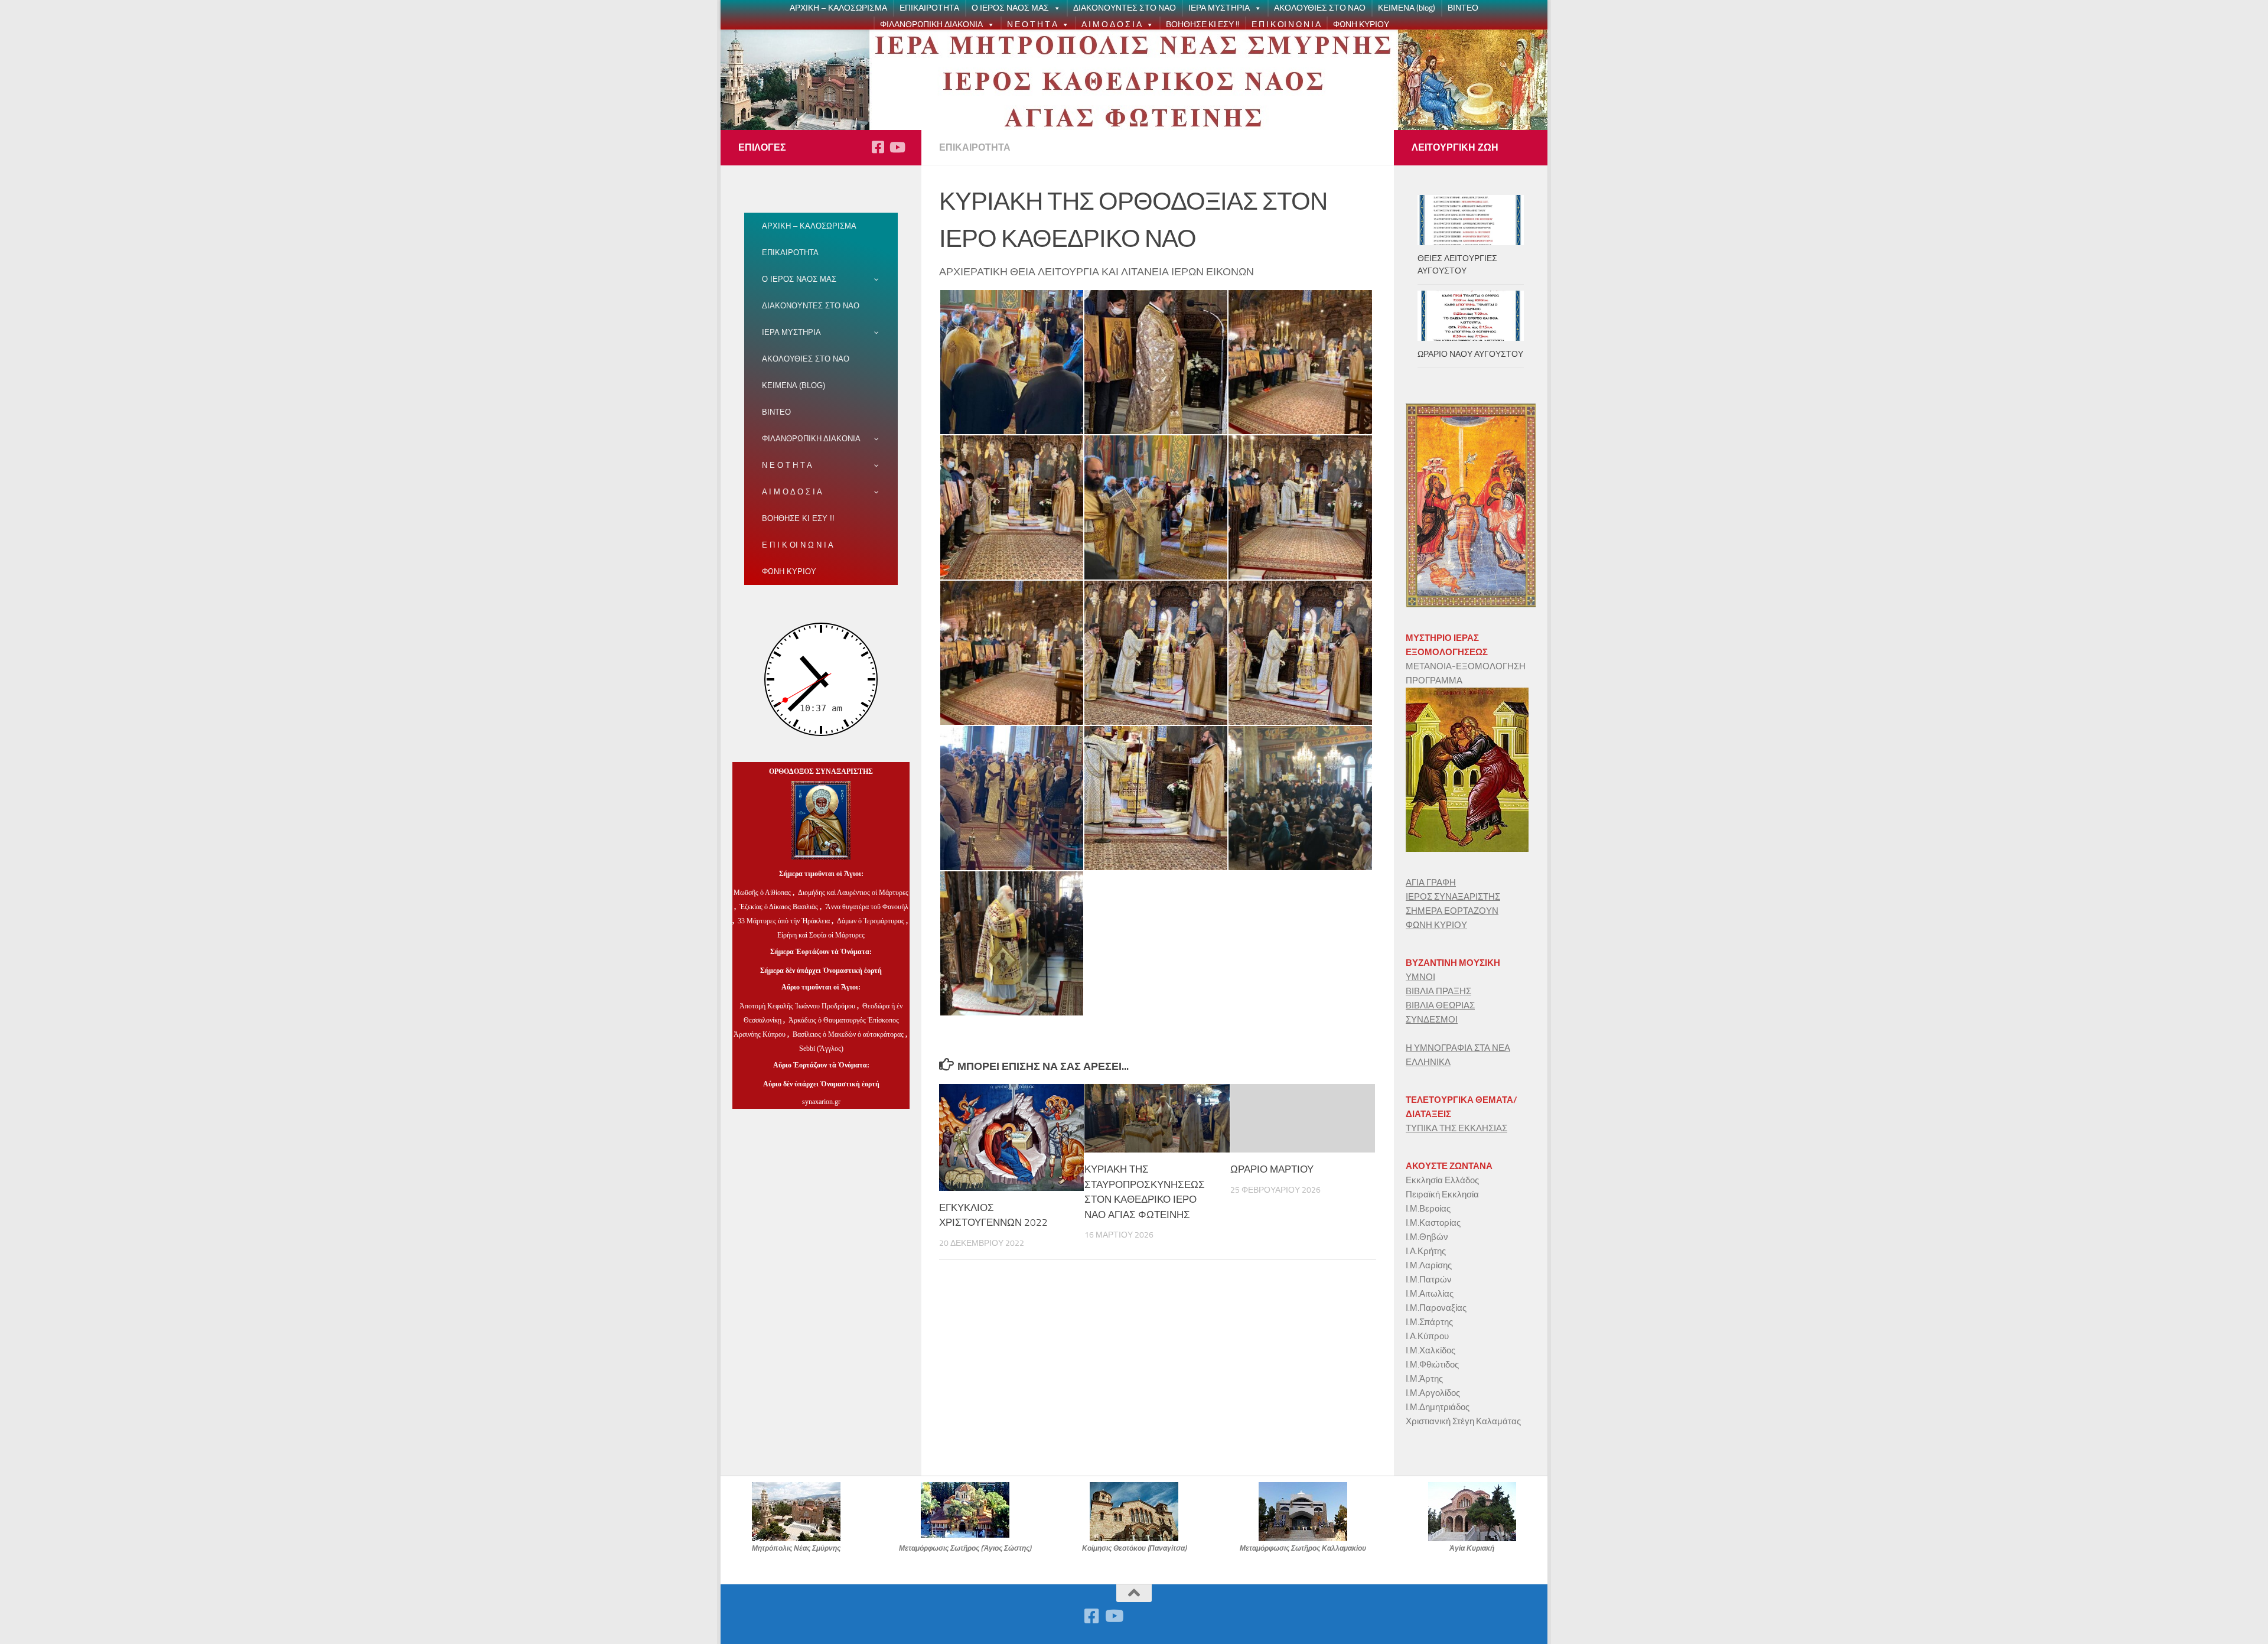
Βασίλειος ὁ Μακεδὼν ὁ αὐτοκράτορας (848, 1034)
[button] (1055, 8)
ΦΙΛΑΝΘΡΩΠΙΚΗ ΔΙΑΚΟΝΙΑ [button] (931, 25)
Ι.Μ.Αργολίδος (1434, 1393)
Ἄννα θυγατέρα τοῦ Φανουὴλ (867, 907)
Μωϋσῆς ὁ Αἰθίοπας (762, 893)
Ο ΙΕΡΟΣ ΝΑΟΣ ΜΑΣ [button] (1010, 8)
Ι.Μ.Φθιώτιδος (1432, 1365)
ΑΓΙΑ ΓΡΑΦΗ (1431, 883)
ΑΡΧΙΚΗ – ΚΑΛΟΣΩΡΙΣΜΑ (838, 8)
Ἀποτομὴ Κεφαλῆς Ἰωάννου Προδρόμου (798, 1006)
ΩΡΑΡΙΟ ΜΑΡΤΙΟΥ (1272, 1169)
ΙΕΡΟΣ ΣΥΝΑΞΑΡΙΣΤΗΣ (1453, 897)
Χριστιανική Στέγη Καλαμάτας (1463, 1421)
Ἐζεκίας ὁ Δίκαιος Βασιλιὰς (779, 907)
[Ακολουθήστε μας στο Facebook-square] (878, 147)
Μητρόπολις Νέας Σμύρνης (796, 1548)
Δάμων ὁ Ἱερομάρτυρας (871, 921)
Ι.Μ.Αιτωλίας (1430, 1294)
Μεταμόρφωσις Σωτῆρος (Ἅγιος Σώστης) (965, 1548)
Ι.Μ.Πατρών (1429, 1280)
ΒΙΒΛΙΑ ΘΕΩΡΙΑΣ (1440, 1005)
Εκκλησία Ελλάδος (1442, 1180)
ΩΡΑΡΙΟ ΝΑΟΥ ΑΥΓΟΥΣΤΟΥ (1470, 354)
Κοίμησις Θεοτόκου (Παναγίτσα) (1134, 1548)
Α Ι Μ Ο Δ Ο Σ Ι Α (1112, 25)
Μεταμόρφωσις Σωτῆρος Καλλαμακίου (1303, 1548)
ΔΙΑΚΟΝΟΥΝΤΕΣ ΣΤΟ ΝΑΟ (1125, 8)
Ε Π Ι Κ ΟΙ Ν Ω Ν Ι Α (1286, 25)
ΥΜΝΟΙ (1420, 977)
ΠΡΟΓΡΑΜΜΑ (1434, 681)
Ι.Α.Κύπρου (1427, 1336)
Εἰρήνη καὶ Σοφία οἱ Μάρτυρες (821, 935)
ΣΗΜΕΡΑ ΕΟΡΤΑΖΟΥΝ (1452, 911)
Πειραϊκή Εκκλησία (1442, 1194)
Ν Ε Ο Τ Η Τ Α (1032, 25)
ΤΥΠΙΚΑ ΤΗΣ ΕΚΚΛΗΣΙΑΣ (1456, 1128)
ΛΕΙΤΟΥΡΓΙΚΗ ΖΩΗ (1455, 147)
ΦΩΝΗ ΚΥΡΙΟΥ (1361, 25)
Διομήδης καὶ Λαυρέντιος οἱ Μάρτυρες (853, 893)
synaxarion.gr (821, 1102)
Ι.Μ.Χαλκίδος (1430, 1350)
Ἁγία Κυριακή (1472, 1548)
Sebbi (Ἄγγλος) (821, 1049)
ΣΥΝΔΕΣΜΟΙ (1432, 1020)
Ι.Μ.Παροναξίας (1436, 1308)
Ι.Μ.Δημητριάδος (1438, 1407)
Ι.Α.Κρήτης (1426, 1251)
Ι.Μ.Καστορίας (1433, 1223)
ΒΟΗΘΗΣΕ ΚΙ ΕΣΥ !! (1203, 25)
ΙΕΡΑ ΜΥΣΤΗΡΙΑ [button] (1219, 8)
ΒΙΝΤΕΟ (1463, 8)
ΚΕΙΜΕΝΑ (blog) (1407, 8)
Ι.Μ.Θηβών (1427, 1237)
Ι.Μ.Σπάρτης (1429, 1322)
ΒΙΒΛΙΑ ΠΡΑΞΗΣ (1438, 991)
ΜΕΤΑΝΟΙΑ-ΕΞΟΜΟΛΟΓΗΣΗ (1466, 666)
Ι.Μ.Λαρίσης (1429, 1265)
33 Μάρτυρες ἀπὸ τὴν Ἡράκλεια (784, 921)
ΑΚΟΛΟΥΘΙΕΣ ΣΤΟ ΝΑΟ (1320, 8)
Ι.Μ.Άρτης (1424, 1379)
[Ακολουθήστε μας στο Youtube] (897, 147)
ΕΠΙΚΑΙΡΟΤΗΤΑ (929, 8)
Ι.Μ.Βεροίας (1428, 1209)
